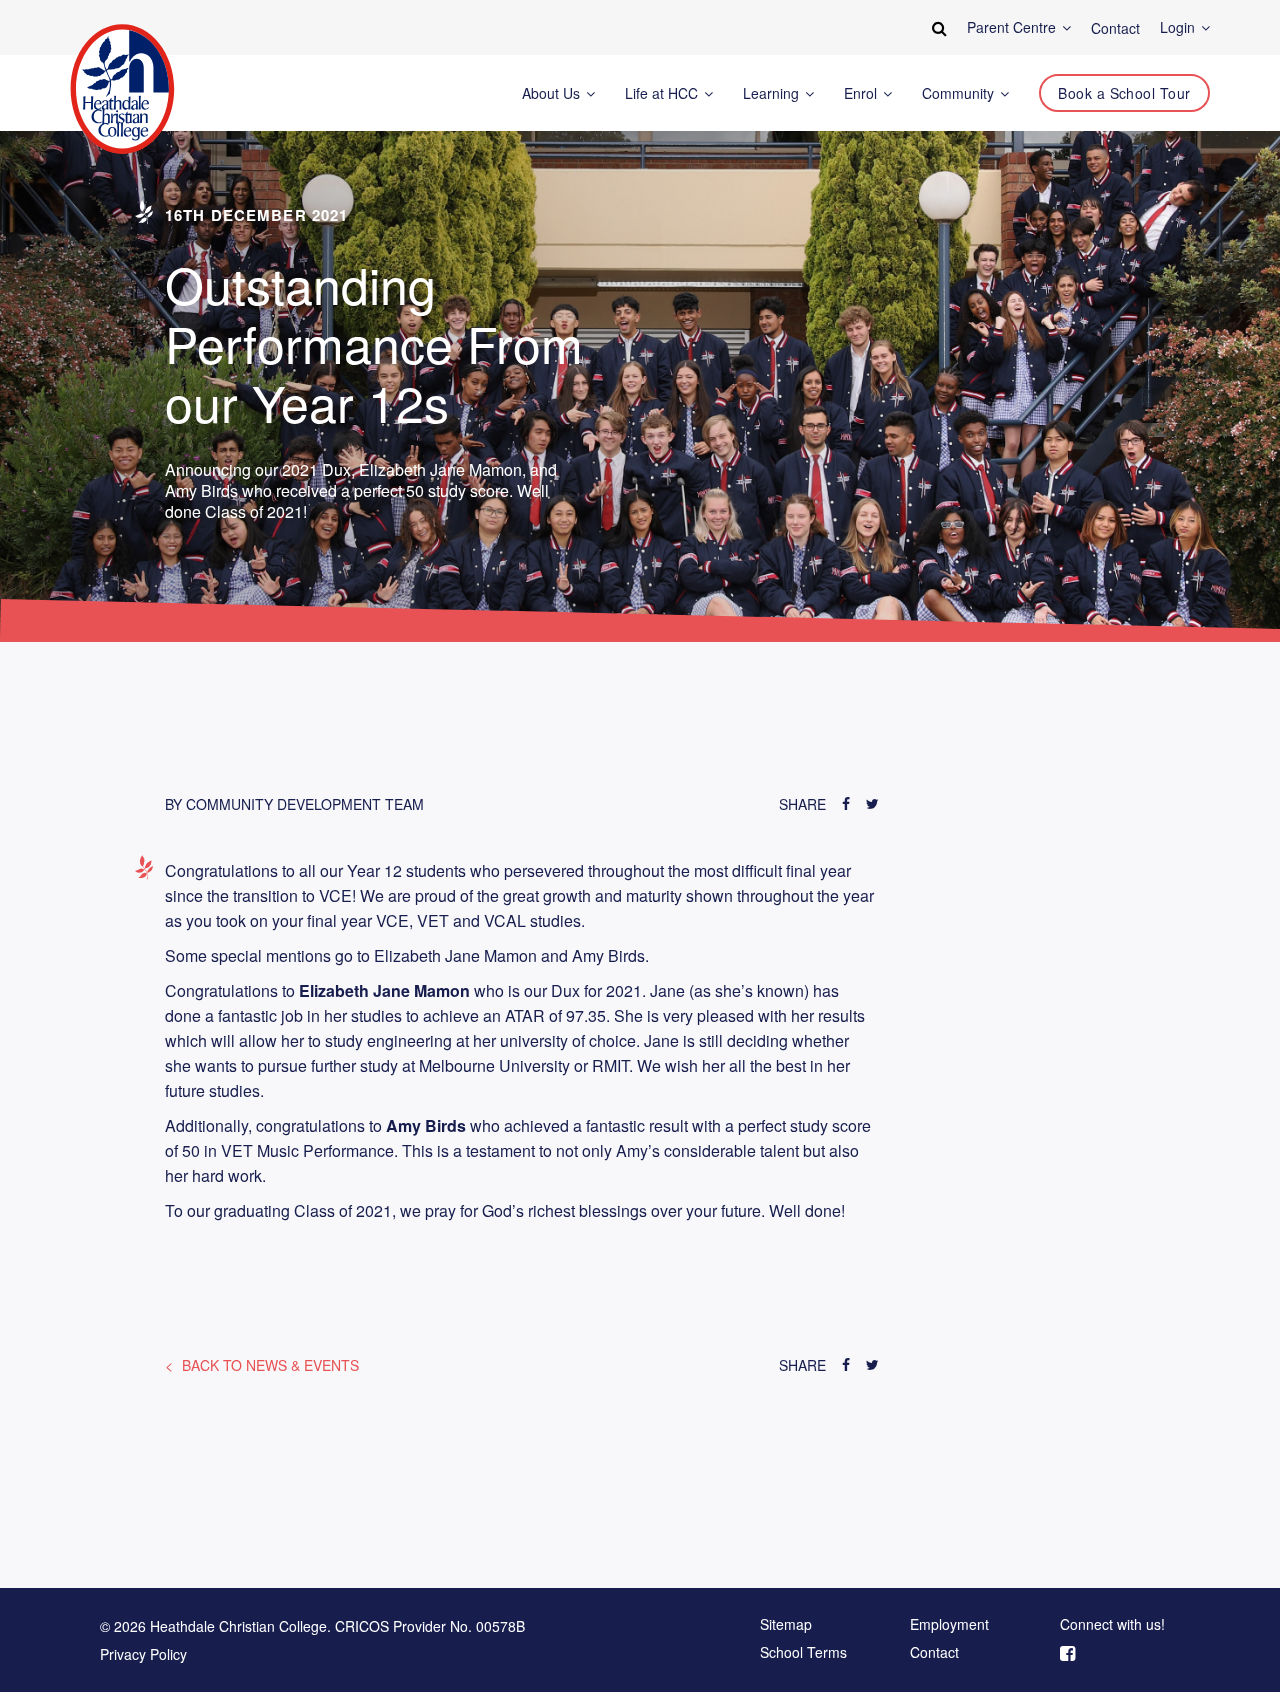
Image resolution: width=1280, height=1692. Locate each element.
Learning (773, 93)
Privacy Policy (143, 1654)
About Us (553, 93)
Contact (934, 1653)
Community (960, 93)
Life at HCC (663, 93)
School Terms (803, 1653)
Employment (949, 1625)
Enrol (862, 93)
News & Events (270, 1365)
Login (1179, 27)
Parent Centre (1013, 27)
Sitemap (786, 1625)
